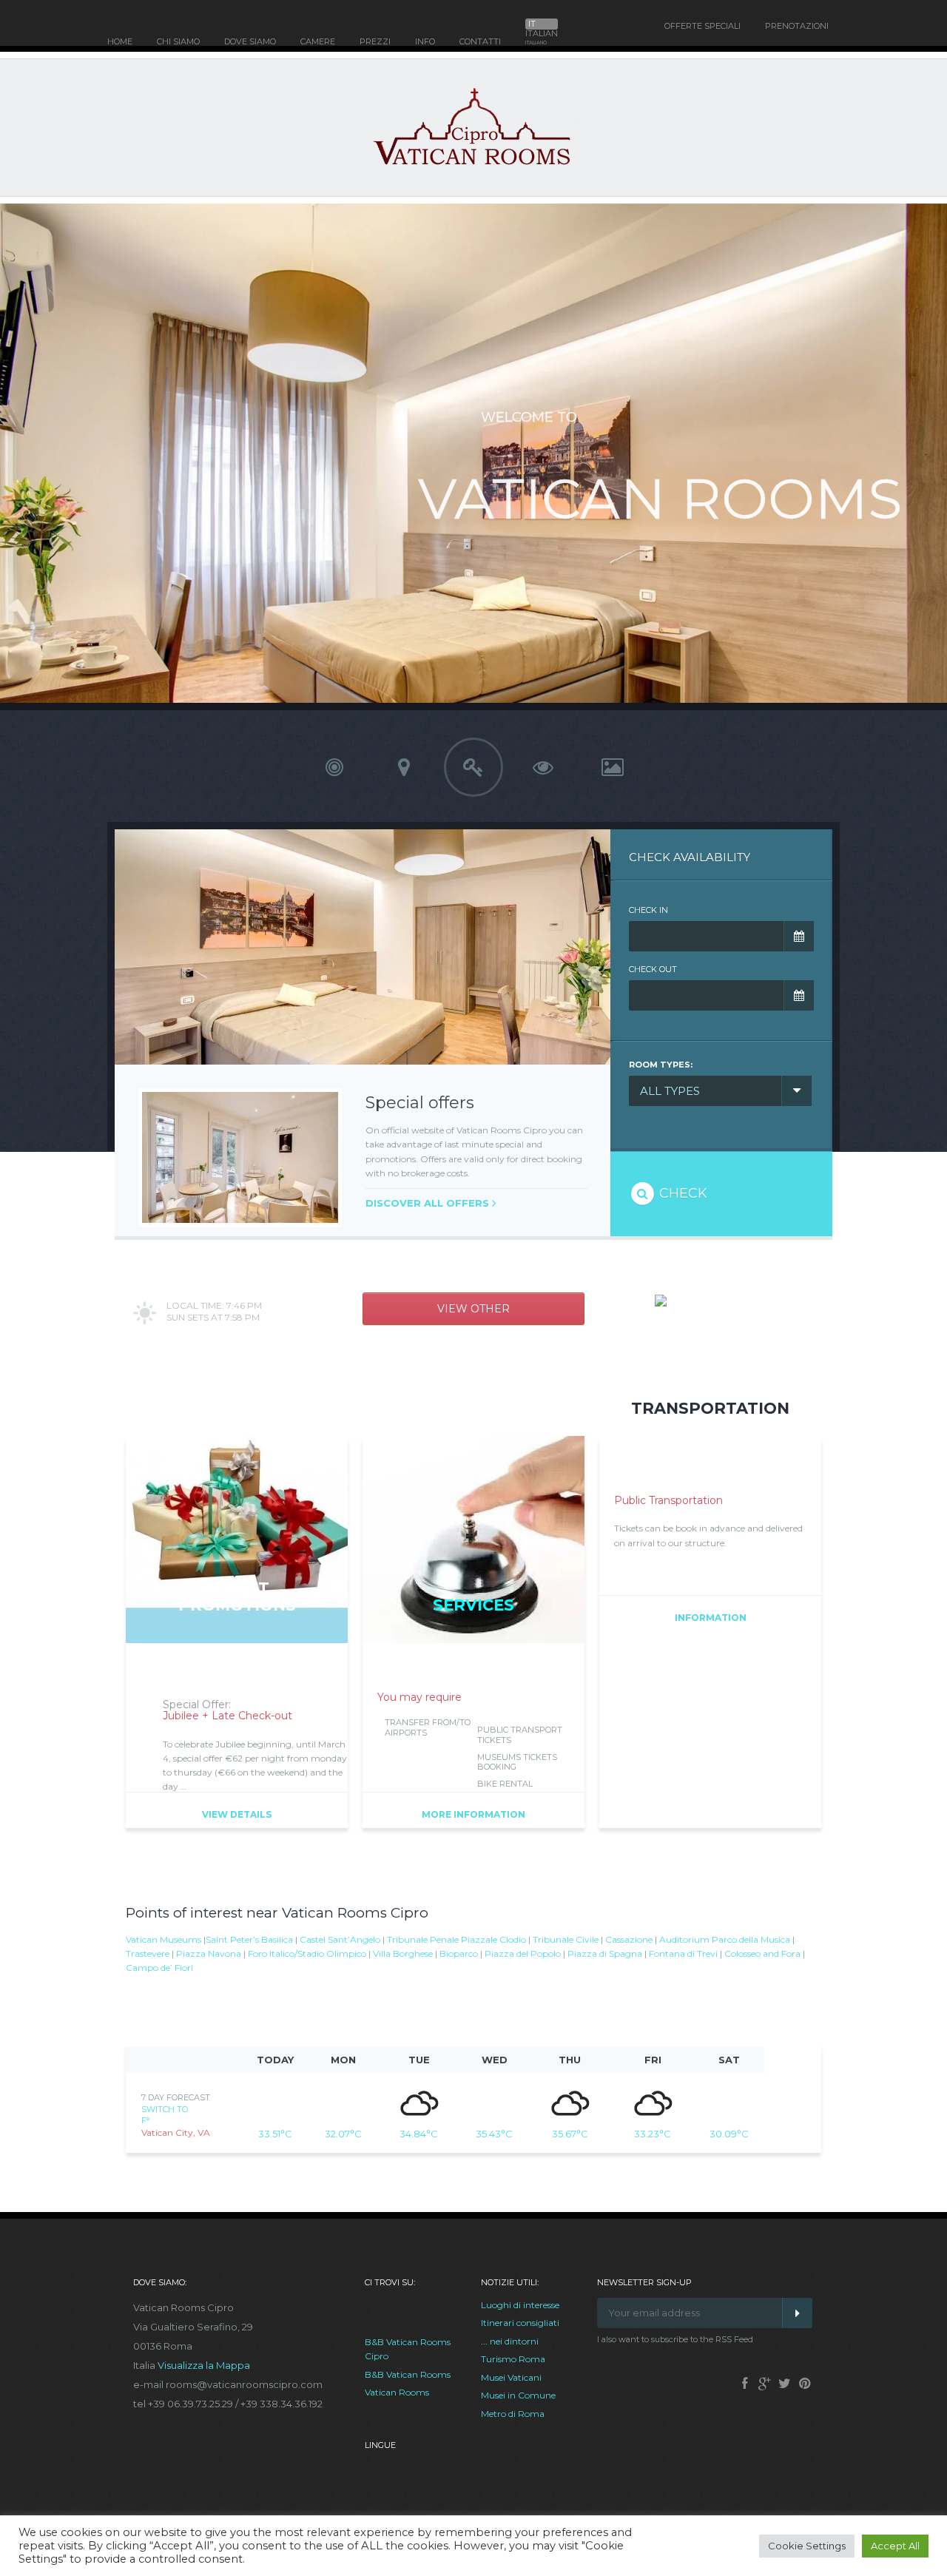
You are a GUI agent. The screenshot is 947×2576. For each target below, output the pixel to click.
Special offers (420, 1103)
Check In (648, 910)
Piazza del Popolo (523, 1953)
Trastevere (148, 1953)
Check (681, 1193)
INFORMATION (711, 1618)
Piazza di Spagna (605, 1953)
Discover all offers (427, 1203)
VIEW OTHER (473, 1309)
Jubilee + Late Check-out (228, 1716)
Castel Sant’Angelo (340, 1939)
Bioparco (459, 1953)
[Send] (797, 2313)
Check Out (653, 969)
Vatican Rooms (397, 2392)
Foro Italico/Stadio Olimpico (307, 1953)
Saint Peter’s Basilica (249, 1939)
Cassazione (629, 1939)
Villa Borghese (403, 1953)
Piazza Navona (209, 1953)
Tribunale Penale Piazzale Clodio (456, 1939)
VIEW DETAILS (237, 1814)
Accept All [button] (895, 2546)
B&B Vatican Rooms (408, 2374)
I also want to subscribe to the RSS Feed (675, 2339)
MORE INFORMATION (473, 1814)
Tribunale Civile (566, 1939)
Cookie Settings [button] (807, 2546)
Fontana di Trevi (683, 1953)
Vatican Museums (164, 1939)
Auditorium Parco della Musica (725, 1939)
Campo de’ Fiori (159, 1968)
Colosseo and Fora (762, 1953)
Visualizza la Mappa (204, 2365)
